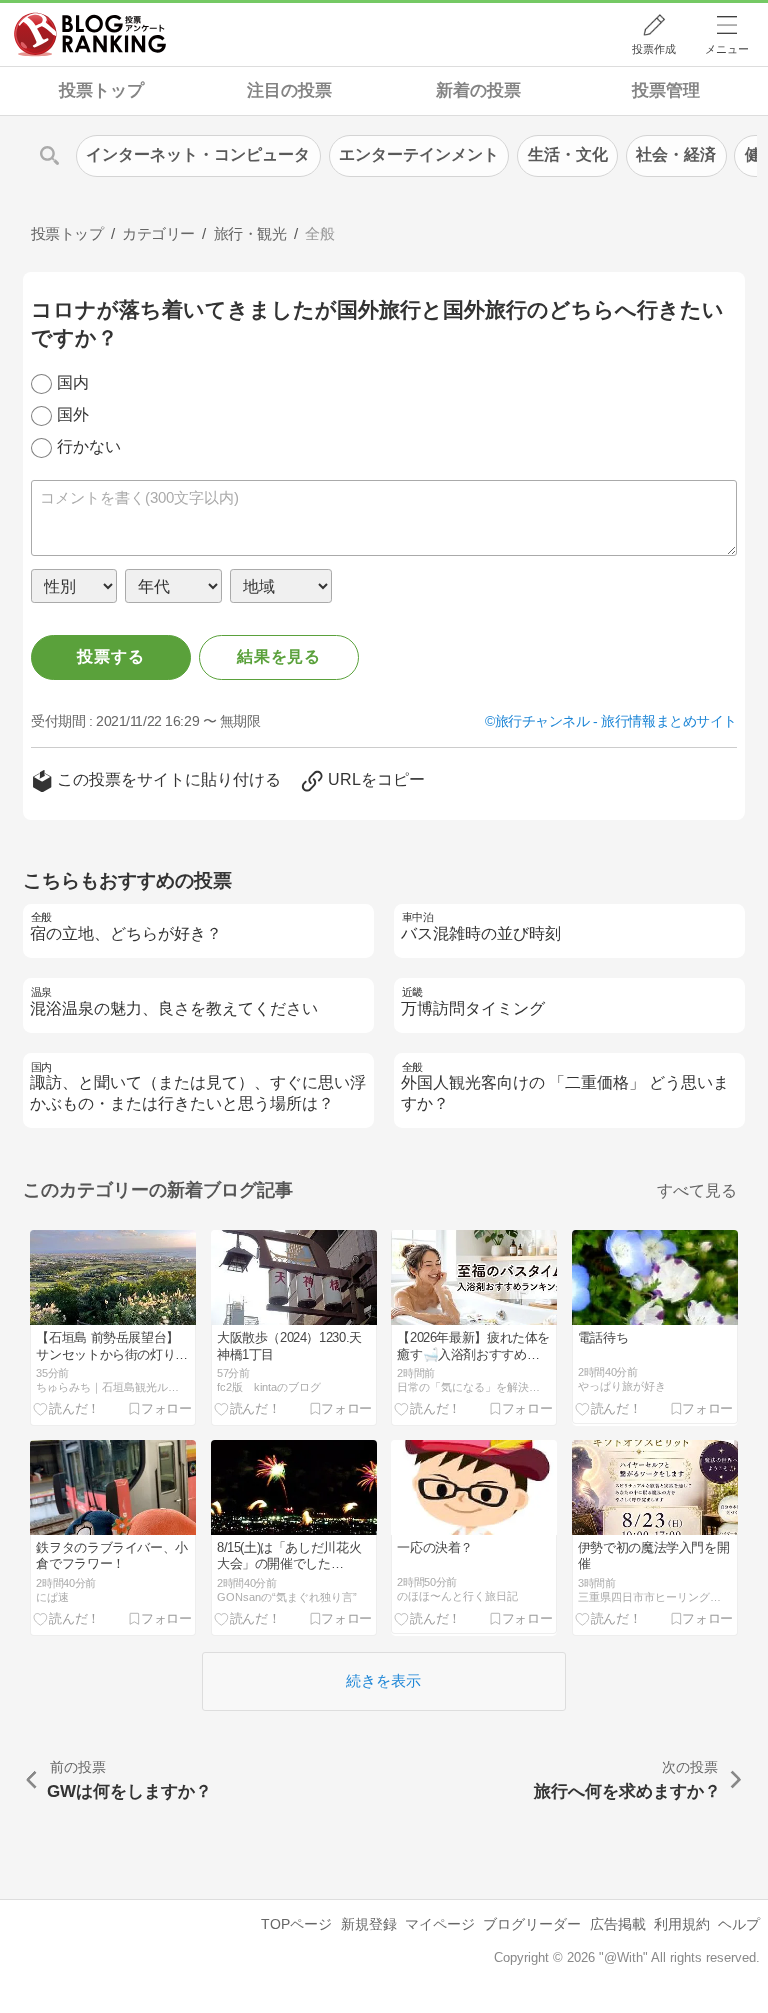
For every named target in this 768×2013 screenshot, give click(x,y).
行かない (89, 446)
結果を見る (279, 656)
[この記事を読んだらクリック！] (67, 1408)
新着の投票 (478, 90)
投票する (110, 656)
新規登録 (369, 1924)
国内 (73, 382)
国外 (73, 414)
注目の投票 (289, 90)
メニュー (727, 49)
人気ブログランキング (90, 34)
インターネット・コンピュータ (198, 154)
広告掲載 (618, 1924)
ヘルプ (739, 1924)
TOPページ (296, 1924)
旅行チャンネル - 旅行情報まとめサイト (616, 721)
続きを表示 (383, 1680)
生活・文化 (568, 154)
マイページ (440, 1924)
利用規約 (682, 1924)
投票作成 (654, 49)
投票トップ (101, 90)
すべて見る (697, 1190)
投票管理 (666, 90)
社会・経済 (676, 154)
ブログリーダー (532, 1924)
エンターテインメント (419, 154)
